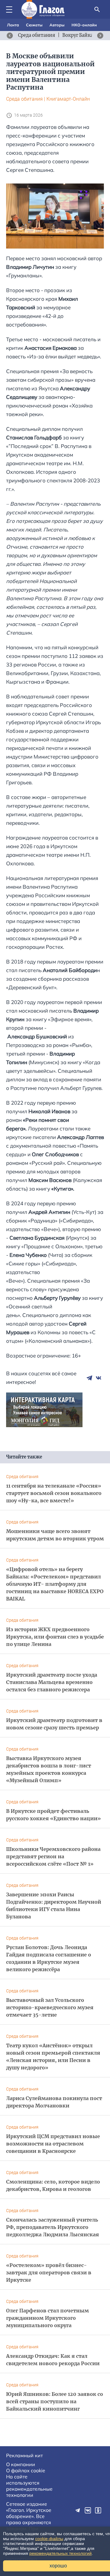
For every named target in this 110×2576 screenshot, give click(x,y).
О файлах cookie (26, 2470)
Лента (13, 25)
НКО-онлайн (84, 25)
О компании (21, 2464)
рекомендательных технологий (61, 2553)
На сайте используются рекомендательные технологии (29, 2486)
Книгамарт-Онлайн (68, 99)
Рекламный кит (24, 2455)
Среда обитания (24, 99)
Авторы (57, 25)
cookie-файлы (49, 2539)
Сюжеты (34, 25)
